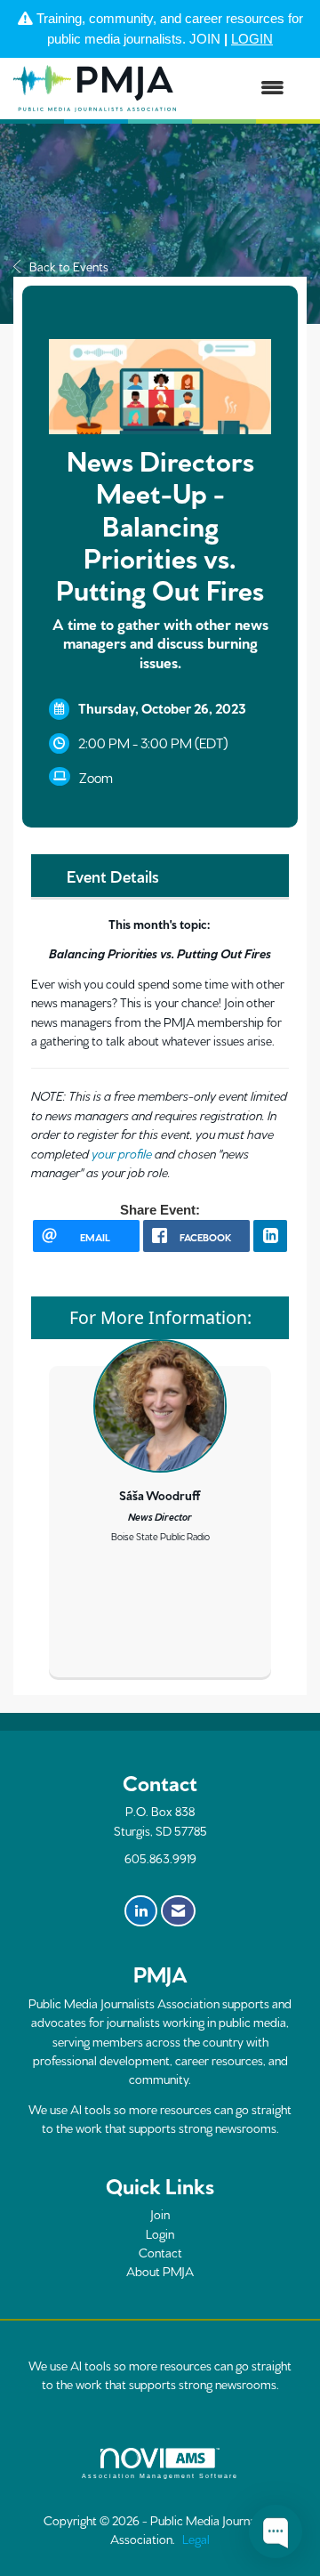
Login (160, 2233)
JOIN (205, 39)
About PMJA (160, 2271)
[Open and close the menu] (239, 89)
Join (160, 2214)
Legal (196, 2539)
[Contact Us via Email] (178, 1911)
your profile (122, 1153)
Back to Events (69, 266)
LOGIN (252, 39)
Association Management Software (160, 2476)
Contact (160, 2252)
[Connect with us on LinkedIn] (141, 1911)
